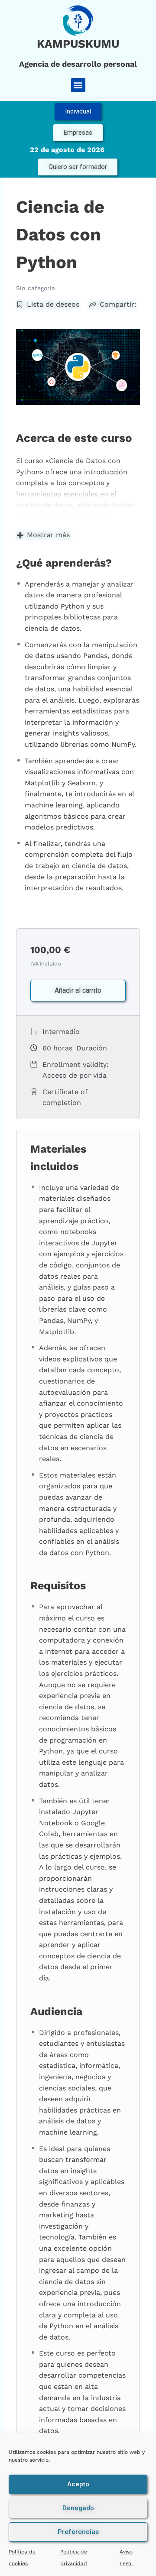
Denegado (78, 2508)
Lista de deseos (53, 304)
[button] (78, 85)
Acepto (78, 2484)
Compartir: (118, 304)
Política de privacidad (74, 2558)
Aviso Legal (126, 2558)
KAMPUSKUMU (78, 44)
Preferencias (78, 2532)
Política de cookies (22, 2558)
